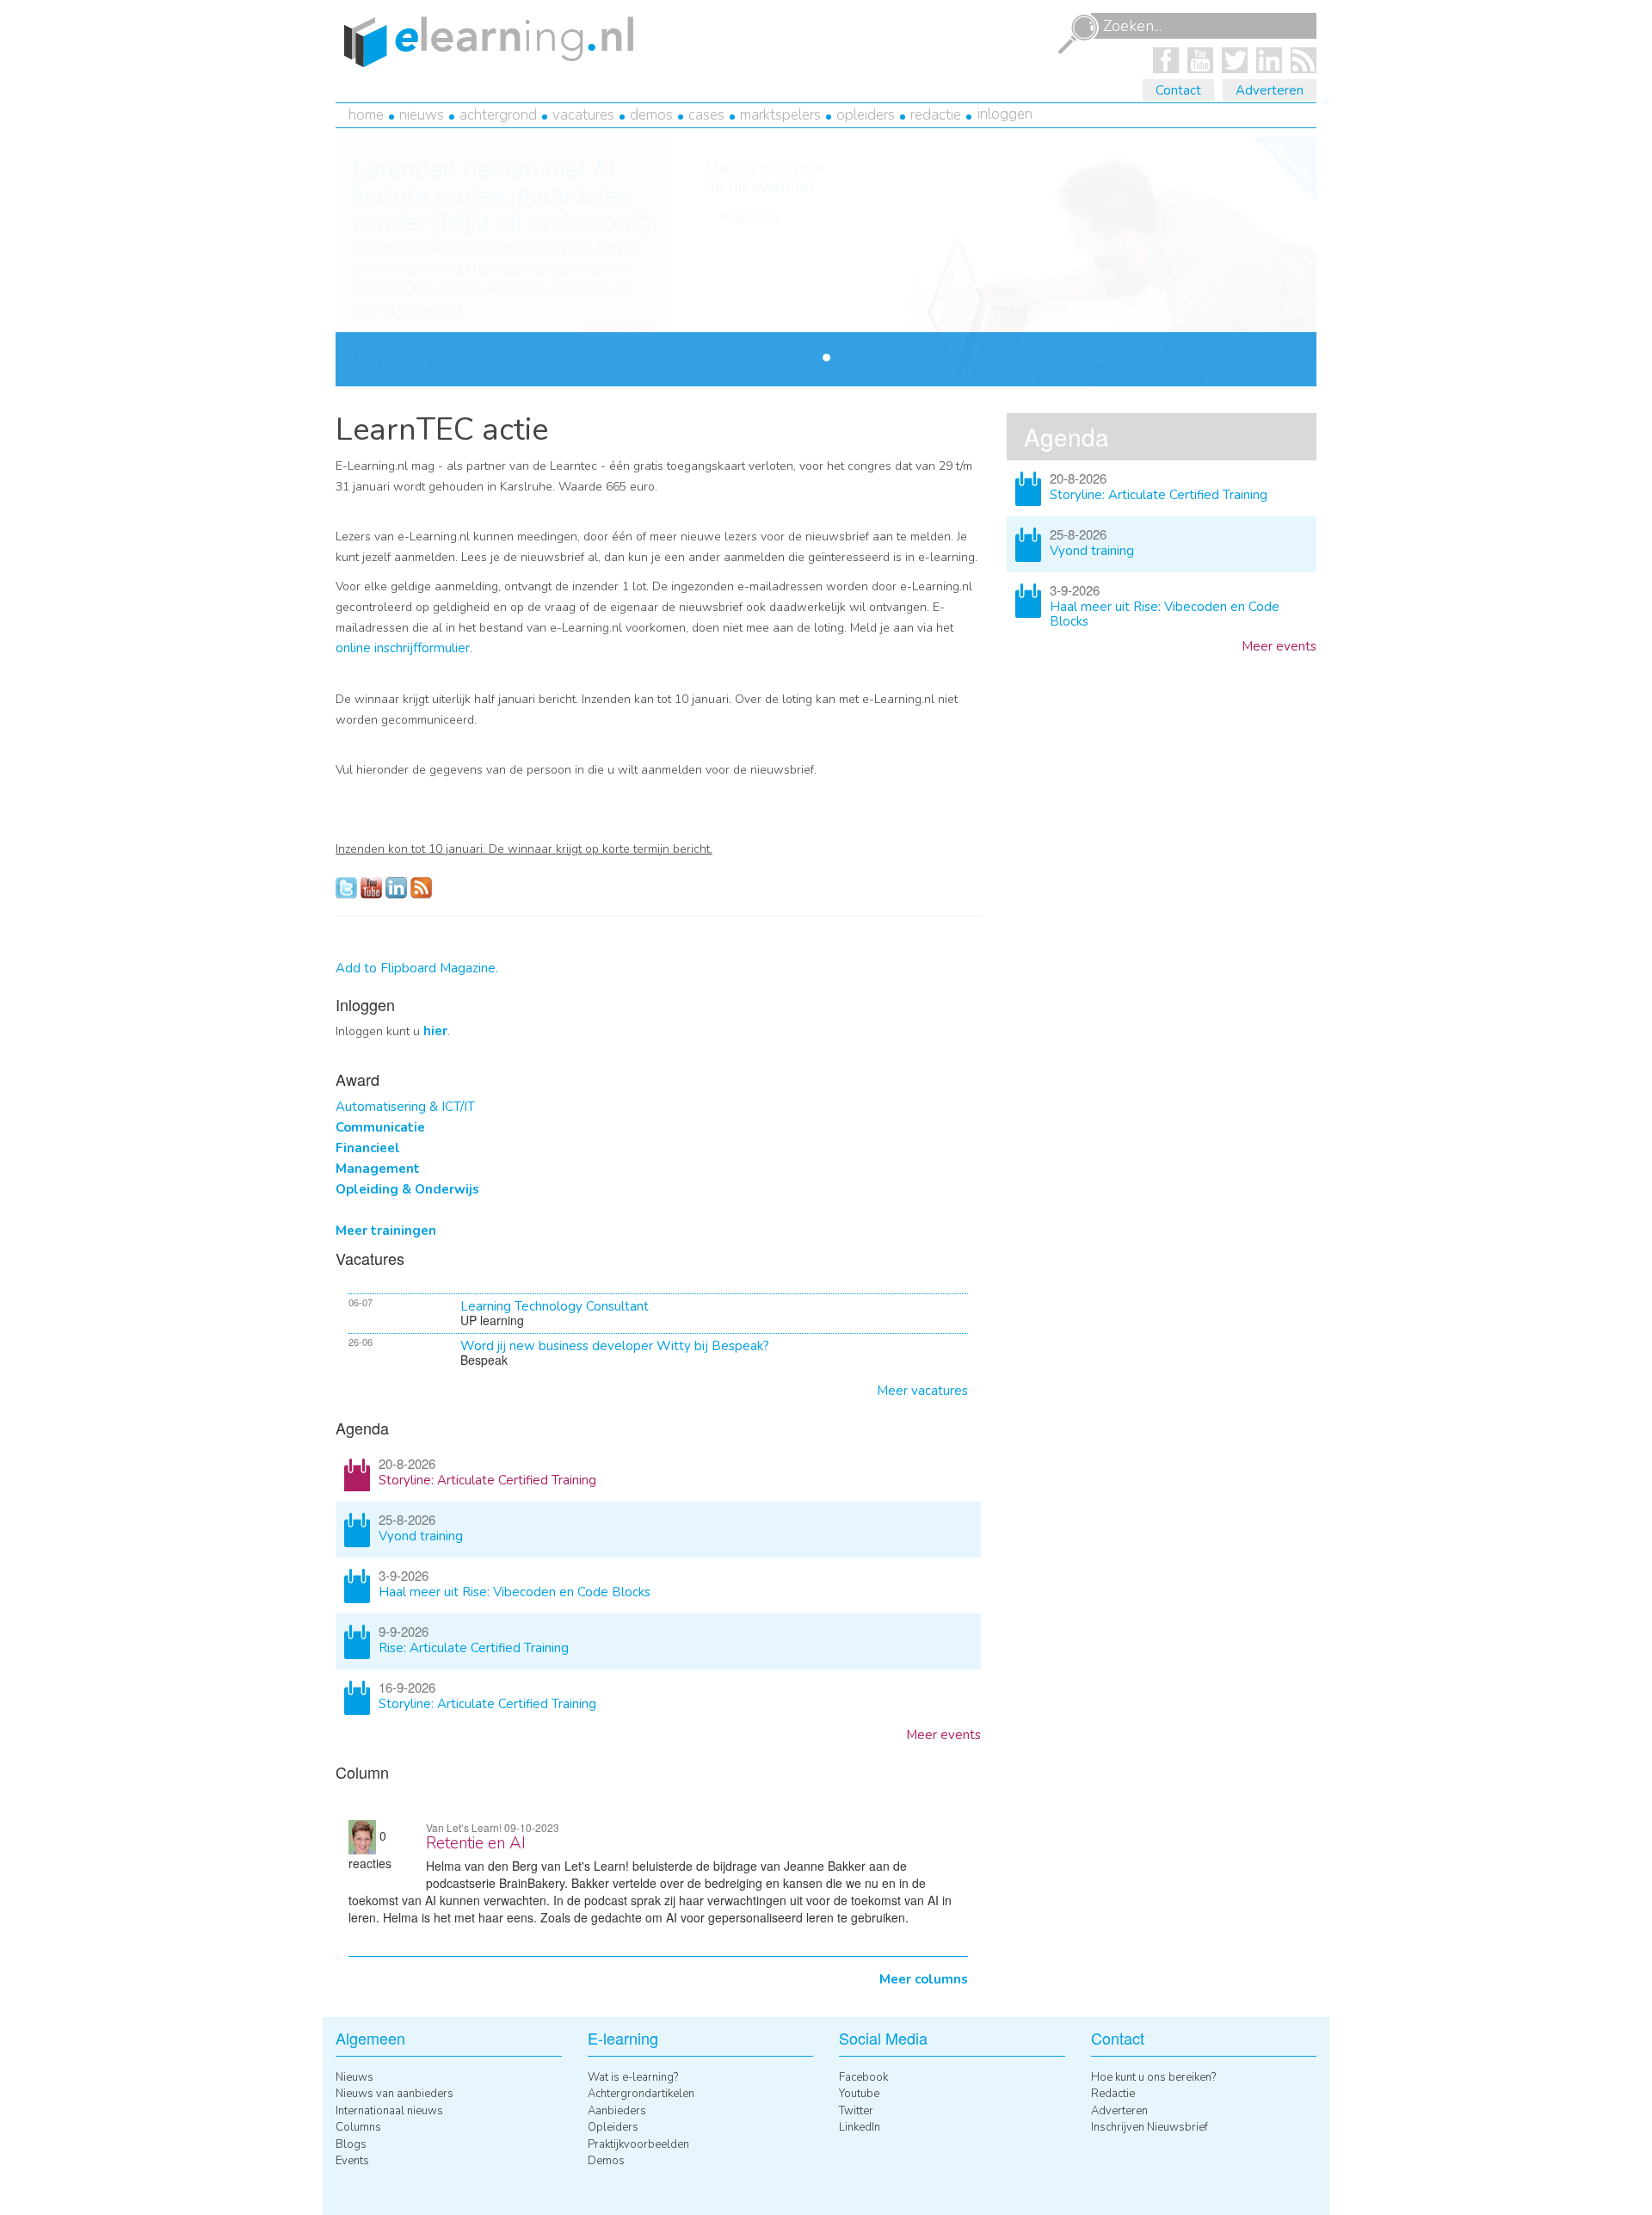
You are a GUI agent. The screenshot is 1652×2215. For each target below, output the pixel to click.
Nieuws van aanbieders (395, 2094)
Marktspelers (780, 115)
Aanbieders (617, 2111)
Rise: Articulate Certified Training (474, 1648)
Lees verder (621, 327)
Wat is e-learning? (633, 2077)
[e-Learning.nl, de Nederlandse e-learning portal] (484, 40)
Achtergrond (498, 115)
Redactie (936, 115)
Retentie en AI (476, 1843)
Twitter (856, 2111)
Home (366, 115)
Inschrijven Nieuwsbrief (1150, 2127)
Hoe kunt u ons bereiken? (1153, 2077)
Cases (706, 115)
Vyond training (421, 1536)
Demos (651, 115)
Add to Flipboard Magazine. (417, 968)
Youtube (859, 2094)
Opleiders (866, 115)
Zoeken (1078, 34)
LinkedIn (860, 2127)
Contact (1178, 90)
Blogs (351, 2144)
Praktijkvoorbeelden (638, 2144)
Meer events (943, 1735)
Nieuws (422, 115)
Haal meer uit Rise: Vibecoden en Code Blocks (515, 1592)
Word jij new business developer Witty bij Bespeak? (615, 1346)
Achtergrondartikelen (641, 2094)
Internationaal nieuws (389, 2111)
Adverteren (1270, 90)
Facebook (863, 2077)
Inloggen (1005, 114)
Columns (358, 2127)
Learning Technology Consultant (555, 1306)
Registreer (749, 218)
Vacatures (583, 115)
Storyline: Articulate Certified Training (487, 1480)
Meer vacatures (922, 1391)
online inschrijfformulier (403, 648)
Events (352, 2161)
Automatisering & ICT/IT (405, 1107)
